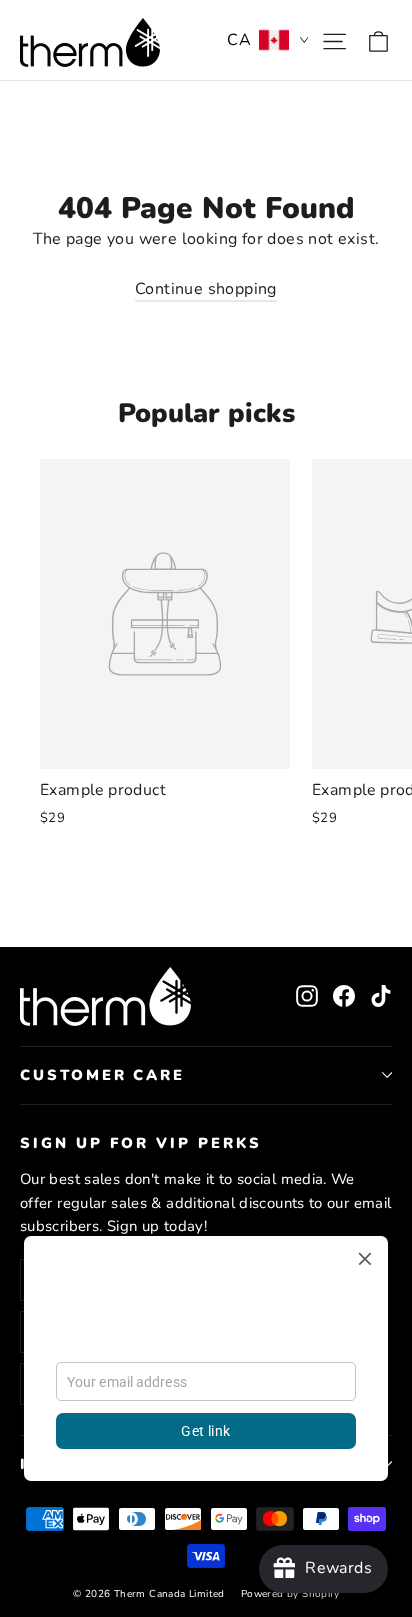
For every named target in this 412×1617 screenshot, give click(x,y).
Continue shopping (206, 289)
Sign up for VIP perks (141, 1143)
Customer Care (102, 1075)
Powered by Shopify (290, 1594)
